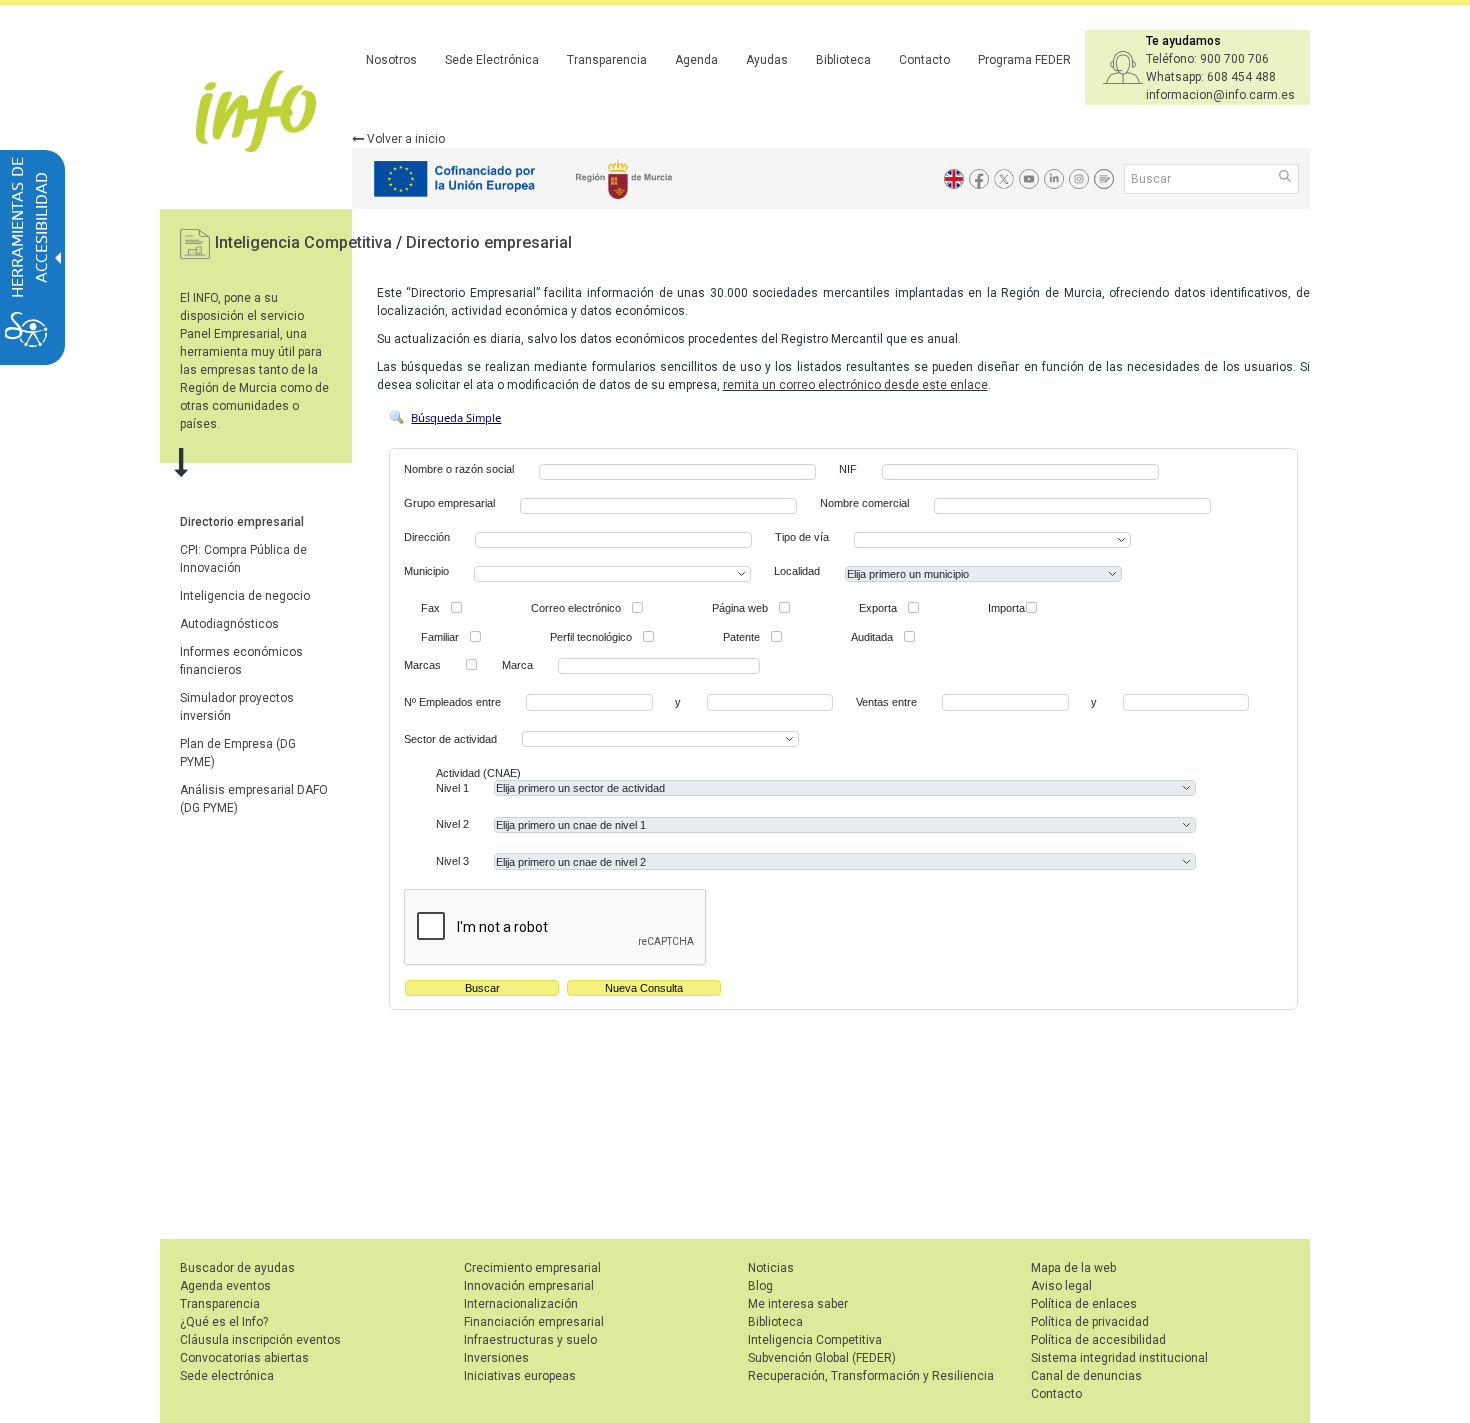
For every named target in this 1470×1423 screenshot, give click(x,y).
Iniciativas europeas (520, 1376)
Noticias (771, 1268)
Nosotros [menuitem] (391, 60)
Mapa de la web (1073, 1268)
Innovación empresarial (529, 1286)
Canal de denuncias (1086, 1376)
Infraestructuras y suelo (530, 1340)
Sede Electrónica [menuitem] (492, 60)
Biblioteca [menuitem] (843, 60)
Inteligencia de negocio (245, 596)
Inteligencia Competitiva (305, 242)
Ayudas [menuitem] (767, 60)
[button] (1286, 178)
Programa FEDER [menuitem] (1024, 60)
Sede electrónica (227, 1376)
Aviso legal (1061, 1286)
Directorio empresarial (489, 242)
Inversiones (496, 1358)
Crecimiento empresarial (532, 1268)
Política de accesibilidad (1098, 1340)
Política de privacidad (1090, 1322)
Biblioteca (775, 1322)
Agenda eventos (225, 1286)
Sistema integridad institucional (1119, 1358)
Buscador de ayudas (237, 1268)
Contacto (1056, 1394)
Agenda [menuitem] (696, 60)
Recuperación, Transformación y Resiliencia (871, 1376)
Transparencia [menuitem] (607, 60)
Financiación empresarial (534, 1322)
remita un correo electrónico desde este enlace (855, 385)
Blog (760, 1286)
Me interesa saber (798, 1304)
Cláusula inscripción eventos (260, 1340)
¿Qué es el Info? (224, 1322)
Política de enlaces (1084, 1304)
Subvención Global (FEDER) (822, 1358)
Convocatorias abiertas (244, 1358)
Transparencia (220, 1304)
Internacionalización (521, 1304)
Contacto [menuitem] (924, 60)
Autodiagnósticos (229, 624)
